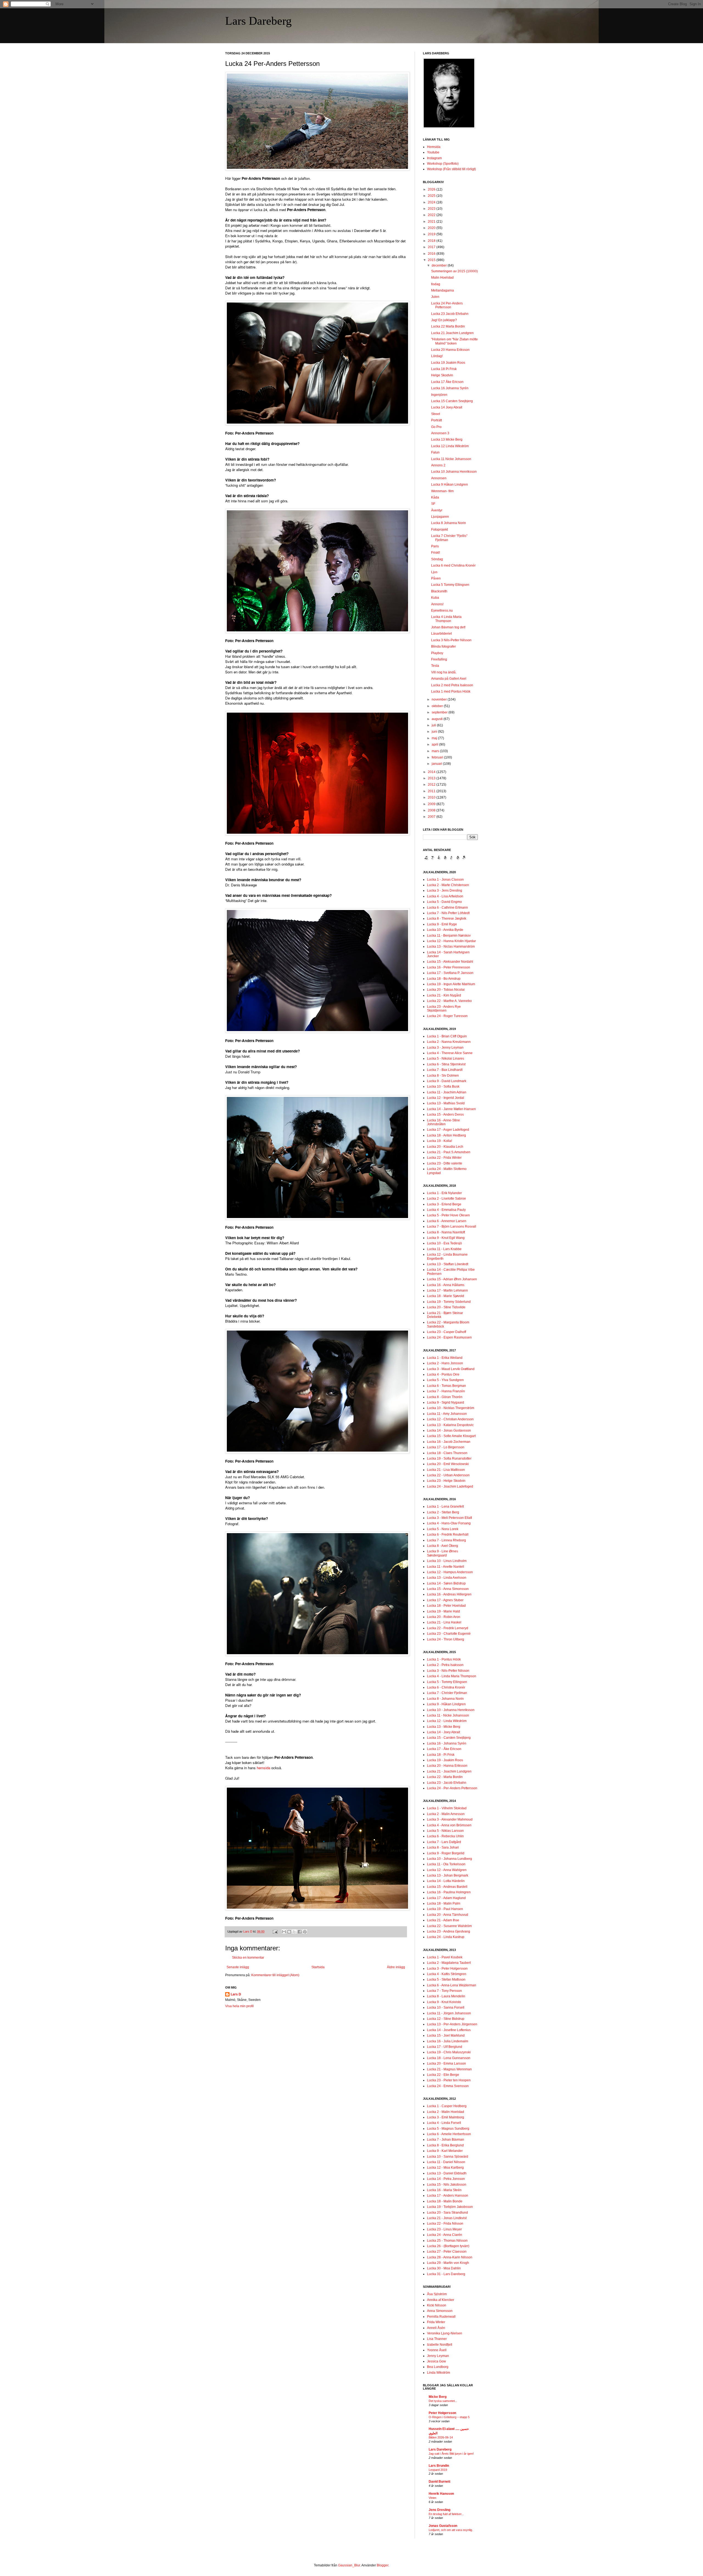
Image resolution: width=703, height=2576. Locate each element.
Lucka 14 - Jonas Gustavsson (449, 1430)
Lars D (236, 1994)
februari (438, 757)
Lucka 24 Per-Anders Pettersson (447, 305)
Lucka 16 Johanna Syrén (450, 388)
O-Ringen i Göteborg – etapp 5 (449, 2417)
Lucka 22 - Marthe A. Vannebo (449, 1001)
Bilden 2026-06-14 (441, 2437)
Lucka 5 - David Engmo (444, 902)
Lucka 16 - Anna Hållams (446, 1285)
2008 (432, 810)
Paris (435, 546)
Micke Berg (438, 2397)
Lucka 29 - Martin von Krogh (448, 2263)
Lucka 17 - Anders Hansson (448, 2196)
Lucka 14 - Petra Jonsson (446, 2179)
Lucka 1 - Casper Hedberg (447, 2106)
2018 (432, 241)
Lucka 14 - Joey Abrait (443, 1732)
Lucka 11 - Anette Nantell (446, 1567)
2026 (432, 189)
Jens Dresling (440, 2510)
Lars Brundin (439, 2466)
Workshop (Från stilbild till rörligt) (451, 169)
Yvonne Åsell (437, 2350)
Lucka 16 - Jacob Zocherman (449, 1442)
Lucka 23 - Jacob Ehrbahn (447, 1783)
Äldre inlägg (396, 1967)
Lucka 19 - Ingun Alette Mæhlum (451, 984)
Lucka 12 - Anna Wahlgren (447, 1870)
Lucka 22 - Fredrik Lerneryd (448, 1628)
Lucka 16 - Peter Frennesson (449, 967)
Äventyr (437, 510)
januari (437, 764)
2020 (432, 228)
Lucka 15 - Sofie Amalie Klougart (451, 1436)
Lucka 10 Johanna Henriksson (454, 472)
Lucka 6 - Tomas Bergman (447, 1386)
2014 (432, 772)
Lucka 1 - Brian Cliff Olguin (447, 1036)
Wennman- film (442, 491)
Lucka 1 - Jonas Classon (445, 880)
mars (436, 751)
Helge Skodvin (442, 375)
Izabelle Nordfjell (440, 2345)
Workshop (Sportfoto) (443, 164)
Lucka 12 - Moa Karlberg (445, 2168)
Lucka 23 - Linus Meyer (444, 2229)
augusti (438, 719)
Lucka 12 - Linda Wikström (447, 1721)
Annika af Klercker (441, 2300)
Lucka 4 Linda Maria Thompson (446, 619)
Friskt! (436, 553)
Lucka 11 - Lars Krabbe (444, 1249)
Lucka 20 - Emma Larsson (447, 2063)
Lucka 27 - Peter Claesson (447, 2252)
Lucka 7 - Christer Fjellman (447, 1693)
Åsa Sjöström (437, 2294)
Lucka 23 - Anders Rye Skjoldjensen (444, 1009)
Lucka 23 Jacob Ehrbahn (450, 314)
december (440, 265)
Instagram (434, 158)
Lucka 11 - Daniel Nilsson (446, 2162)
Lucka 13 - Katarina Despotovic (450, 1425)
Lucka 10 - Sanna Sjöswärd (448, 2157)
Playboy (437, 653)
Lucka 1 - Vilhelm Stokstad (447, 1808)
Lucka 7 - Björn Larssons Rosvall (452, 1227)
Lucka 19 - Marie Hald (443, 1611)
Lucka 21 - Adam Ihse (443, 1920)
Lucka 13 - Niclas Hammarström (451, 947)
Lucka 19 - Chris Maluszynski (449, 2052)
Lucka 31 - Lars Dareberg (446, 2274)
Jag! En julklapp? (444, 320)
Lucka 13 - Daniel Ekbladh (447, 2173)
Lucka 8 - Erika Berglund (445, 2145)
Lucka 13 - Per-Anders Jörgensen (452, 2024)
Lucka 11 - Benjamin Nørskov (449, 936)
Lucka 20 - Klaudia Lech (445, 1147)
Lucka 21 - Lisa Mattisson (446, 1470)
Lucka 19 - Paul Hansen (445, 1909)
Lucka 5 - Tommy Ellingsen (447, 1682)
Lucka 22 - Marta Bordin (445, 1777)
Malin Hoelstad (442, 278)
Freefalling (439, 659)
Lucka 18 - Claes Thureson (447, 1453)
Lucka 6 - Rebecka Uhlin (445, 1836)
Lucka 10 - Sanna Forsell (446, 2007)
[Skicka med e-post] (284, 1932)
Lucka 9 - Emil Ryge (442, 924)
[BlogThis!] (289, 1932)
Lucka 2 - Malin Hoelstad (446, 2112)
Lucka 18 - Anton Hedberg (447, 1135)
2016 (432, 254)
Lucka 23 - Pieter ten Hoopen (449, 2080)
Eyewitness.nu (442, 611)
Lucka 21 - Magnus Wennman (449, 2069)
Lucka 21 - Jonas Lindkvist (447, 2218)
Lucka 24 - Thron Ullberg (446, 1639)
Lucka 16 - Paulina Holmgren (449, 1892)
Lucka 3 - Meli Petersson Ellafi (450, 1518)
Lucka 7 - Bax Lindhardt (445, 1070)
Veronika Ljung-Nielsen (445, 2333)
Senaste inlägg (238, 1967)
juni (435, 732)
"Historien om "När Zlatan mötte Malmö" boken (454, 341)
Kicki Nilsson (437, 2305)
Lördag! (437, 356)
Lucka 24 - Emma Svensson (448, 2086)
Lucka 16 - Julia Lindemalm (448, 2041)
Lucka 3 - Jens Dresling (445, 891)
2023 (432, 209)
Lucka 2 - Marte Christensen (448, 885)
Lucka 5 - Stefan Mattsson (446, 1979)
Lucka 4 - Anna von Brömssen (449, 1825)
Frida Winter (436, 2322)
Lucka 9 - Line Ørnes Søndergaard (443, 1553)
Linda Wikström (439, 2373)
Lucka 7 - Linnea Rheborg (447, 1540)
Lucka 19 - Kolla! (440, 1141)
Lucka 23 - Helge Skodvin (446, 1481)
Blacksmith (439, 591)
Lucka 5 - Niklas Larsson (445, 1831)
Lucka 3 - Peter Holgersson (447, 1969)
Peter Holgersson (442, 2413)
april (435, 744)
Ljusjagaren (440, 517)
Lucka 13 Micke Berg (447, 439)
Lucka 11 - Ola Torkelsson (446, 1864)
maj (435, 738)
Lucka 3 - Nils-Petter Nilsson (448, 1671)
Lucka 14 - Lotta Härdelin (446, 1881)
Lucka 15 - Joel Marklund (446, 2035)
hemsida (263, 1768)
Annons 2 (438, 465)
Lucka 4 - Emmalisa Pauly (446, 1210)
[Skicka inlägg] (275, 1931)
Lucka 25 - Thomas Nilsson (447, 2241)
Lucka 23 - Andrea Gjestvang (449, 1931)
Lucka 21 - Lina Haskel (444, 1622)
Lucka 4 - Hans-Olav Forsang (449, 1523)
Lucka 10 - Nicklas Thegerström (451, 1408)
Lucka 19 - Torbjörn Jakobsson (450, 2207)
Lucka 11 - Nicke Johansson (448, 1715)
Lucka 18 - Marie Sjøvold (446, 1296)
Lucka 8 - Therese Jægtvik (447, 919)
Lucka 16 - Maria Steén (444, 2190)
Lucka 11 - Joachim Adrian (447, 1092)
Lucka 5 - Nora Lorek (443, 1529)
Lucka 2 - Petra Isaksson (445, 1665)
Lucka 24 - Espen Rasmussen (449, 1337)
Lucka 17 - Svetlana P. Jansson (450, 973)
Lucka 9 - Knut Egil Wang (446, 1238)
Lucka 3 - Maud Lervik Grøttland (451, 1369)
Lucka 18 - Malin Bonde (445, 2201)
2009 (432, 804)
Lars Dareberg (258, 21)
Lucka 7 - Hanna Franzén (446, 1391)
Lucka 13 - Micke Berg (444, 1727)
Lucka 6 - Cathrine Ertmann (447, 908)
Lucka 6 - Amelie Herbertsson (449, 2134)
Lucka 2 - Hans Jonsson (445, 1363)
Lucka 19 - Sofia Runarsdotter (449, 1458)
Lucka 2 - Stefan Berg (443, 1512)
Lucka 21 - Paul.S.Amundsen (449, 1152)
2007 (432, 817)
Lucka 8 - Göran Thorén (445, 1397)
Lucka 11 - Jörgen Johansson (449, 2013)
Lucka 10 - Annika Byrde (445, 930)
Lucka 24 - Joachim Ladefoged (450, 1486)
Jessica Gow (436, 2361)
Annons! (437, 604)
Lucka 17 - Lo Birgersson (446, 1447)
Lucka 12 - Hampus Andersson (450, 1572)
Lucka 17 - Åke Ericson (444, 1749)
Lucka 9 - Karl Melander (445, 2151)
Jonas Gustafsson (443, 2526)
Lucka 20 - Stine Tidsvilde (446, 1307)
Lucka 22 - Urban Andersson (448, 1475)
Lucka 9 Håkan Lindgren (450, 485)
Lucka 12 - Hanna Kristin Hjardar (451, 941)
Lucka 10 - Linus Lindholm (447, 1561)
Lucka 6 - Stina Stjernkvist (446, 1064)
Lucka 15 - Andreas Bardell (447, 1887)
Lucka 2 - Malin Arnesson (446, 1814)
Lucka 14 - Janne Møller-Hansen (451, 1109)
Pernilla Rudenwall (441, 2317)
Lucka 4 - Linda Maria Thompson (452, 1676)
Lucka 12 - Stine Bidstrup (446, 2019)
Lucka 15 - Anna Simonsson (448, 1589)
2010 (432, 797)
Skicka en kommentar (248, 1958)
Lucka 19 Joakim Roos (448, 363)
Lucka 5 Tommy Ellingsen (450, 585)
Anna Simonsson (440, 2311)
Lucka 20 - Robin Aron (444, 1617)
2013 (432, 778)
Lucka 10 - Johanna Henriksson (451, 1710)
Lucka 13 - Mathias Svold (446, 1103)
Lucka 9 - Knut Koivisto (444, 2002)
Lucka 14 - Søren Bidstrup (446, 1583)
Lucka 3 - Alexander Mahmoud (450, 1819)
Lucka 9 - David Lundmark (447, 1081)
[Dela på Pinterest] (305, 1932)
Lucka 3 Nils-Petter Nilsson (451, 640)
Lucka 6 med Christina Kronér (453, 565)
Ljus (434, 572)
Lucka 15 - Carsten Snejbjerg (449, 1738)
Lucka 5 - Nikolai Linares (446, 1059)
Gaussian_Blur (349, 2565)
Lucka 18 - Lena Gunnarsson (449, 2058)
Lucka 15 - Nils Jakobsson (447, 2185)
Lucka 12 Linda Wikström (450, 446)
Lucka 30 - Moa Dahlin (444, 2268)
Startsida (318, 1967)
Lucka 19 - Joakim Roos (445, 1760)
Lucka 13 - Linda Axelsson (447, 1578)
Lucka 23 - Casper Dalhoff (447, 1332)
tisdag (436, 284)
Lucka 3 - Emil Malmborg (446, 2117)
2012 (432, 785)
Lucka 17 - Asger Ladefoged (448, 1130)
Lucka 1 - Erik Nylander (444, 1193)
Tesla (435, 666)
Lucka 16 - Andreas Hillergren (449, 1594)
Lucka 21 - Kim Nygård (444, 995)
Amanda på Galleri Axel (449, 679)
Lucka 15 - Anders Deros (445, 1115)
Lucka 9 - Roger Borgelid (446, 1853)
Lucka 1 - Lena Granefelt (445, 1507)
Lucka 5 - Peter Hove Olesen (448, 1215)
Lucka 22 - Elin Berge (443, 2075)
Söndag (437, 559)
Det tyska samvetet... (443, 2401)
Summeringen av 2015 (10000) (454, 271)
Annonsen (439, 478)
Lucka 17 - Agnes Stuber (445, 1600)
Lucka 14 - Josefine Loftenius (449, 2030)
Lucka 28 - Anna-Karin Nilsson (450, 2257)
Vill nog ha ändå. (444, 672)
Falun (435, 452)
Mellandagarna (443, 290)
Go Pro (436, 427)
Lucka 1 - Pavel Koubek (445, 1957)
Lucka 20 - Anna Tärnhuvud (448, 1915)
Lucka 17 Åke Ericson (447, 382)
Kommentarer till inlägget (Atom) (275, 1975)
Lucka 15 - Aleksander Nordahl (450, 962)
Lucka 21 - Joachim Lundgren (449, 1771)
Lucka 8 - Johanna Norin (445, 1699)
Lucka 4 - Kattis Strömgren (447, 1974)
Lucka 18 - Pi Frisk (441, 1755)
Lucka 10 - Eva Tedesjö (444, 1243)
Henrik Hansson (441, 2494)
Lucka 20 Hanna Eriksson (450, 350)
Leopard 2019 (438, 2470)
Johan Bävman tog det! (448, 627)
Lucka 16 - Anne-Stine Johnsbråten (443, 1122)
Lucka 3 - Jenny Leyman (445, 1048)
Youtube (433, 152)
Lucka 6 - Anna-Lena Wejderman (452, 1985)
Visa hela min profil (239, 2006)
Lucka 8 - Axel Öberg (443, 1546)
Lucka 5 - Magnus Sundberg (448, 2129)
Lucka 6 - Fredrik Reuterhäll (448, 1535)
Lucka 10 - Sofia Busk (443, 1087)
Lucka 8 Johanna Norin (449, 523)
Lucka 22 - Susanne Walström (449, 1926)
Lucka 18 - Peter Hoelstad (446, 1606)
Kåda (435, 497)
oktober (438, 706)
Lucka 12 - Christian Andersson (450, 1419)
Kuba (435, 598)
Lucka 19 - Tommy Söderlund (449, 1302)
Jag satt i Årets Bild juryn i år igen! (451, 2454)
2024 (432, 202)
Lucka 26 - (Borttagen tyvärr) (448, 2246)
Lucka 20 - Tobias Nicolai (446, 990)
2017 (432, 247)
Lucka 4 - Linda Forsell (444, 2123)
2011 (432, 791)
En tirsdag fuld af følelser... (446, 2514)
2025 (432, 196)
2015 (432, 260)
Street (436, 414)
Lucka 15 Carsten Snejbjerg (452, 401)
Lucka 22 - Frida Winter (444, 1158)
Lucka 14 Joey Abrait (447, 407)
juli (434, 725)
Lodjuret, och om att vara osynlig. (451, 2530)
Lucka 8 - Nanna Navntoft (446, 1232)
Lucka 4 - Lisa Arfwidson (445, 896)
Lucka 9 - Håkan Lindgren (446, 1704)
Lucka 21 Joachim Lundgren (452, 333)
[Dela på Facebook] (300, 1932)
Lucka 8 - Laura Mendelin (446, 1996)
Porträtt (436, 420)
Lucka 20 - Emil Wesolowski (448, 1464)
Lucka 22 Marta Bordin (448, 326)
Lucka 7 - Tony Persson (444, 1991)
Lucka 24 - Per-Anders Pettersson (452, 1788)
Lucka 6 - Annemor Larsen (447, 1221)
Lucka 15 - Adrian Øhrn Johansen (452, 1279)
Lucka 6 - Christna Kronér (446, 1687)
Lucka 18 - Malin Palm (444, 1903)
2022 (432, 215)
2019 (432, 234)
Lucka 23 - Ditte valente (445, 1163)
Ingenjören (439, 395)
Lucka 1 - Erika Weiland (445, 1358)
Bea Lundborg (438, 2367)
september (440, 712)
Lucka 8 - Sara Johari (443, 1847)
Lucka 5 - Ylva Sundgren (445, 1380)
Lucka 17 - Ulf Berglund (445, 2047)
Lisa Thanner (437, 2339)
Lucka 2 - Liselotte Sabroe (447, 1199)
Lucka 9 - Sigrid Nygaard (446, 1402)
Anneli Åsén (436, 2328)
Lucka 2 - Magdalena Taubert (449, 1963)
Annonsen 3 (440, 433)
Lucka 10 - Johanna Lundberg (450, 1859)
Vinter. (433, 2498)
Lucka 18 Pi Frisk (444, 369)
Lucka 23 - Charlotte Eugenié (449, 1634)
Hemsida (434, 147)
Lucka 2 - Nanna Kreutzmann (449, 1042)
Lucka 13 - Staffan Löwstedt (448, 1264)
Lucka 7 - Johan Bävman (446, 2140)
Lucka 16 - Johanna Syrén (447, 1743)
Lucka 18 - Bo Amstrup (444, 979)
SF (433, 504)
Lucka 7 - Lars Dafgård (444, 1842)
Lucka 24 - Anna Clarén (445, 2235)
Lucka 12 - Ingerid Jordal (446, 1098)
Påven (436, 578)
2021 (432, 222)
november (440, 699)
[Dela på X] (294, 1932)
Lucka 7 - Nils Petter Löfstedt (448, 913)
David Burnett (440, 2482)
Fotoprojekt (440, 530)
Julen (435, 297)
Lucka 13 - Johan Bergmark (448, 1875)
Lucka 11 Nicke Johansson (451, 459)
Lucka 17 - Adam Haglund (446, 1898)
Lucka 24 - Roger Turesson (447, 1016)
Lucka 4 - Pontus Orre (443, 1374)
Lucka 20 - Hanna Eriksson (447, 1766)
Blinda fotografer (443, 646)
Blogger (383, 2565)
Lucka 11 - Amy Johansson (447, 1414)
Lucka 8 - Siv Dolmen (443, 1076)
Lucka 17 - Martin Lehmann (447, 1290)
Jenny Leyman (438, 2356)
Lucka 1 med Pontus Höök (451, 691)
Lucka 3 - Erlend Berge (444, 1204)
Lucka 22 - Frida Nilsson (445, 2224)
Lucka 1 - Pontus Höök (444, 1659)
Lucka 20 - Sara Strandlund (447, 2213)
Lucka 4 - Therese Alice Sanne (450, 1053)
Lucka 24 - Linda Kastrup (446, 1937)
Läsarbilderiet (441, 634)
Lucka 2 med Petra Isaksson (452, 685)
